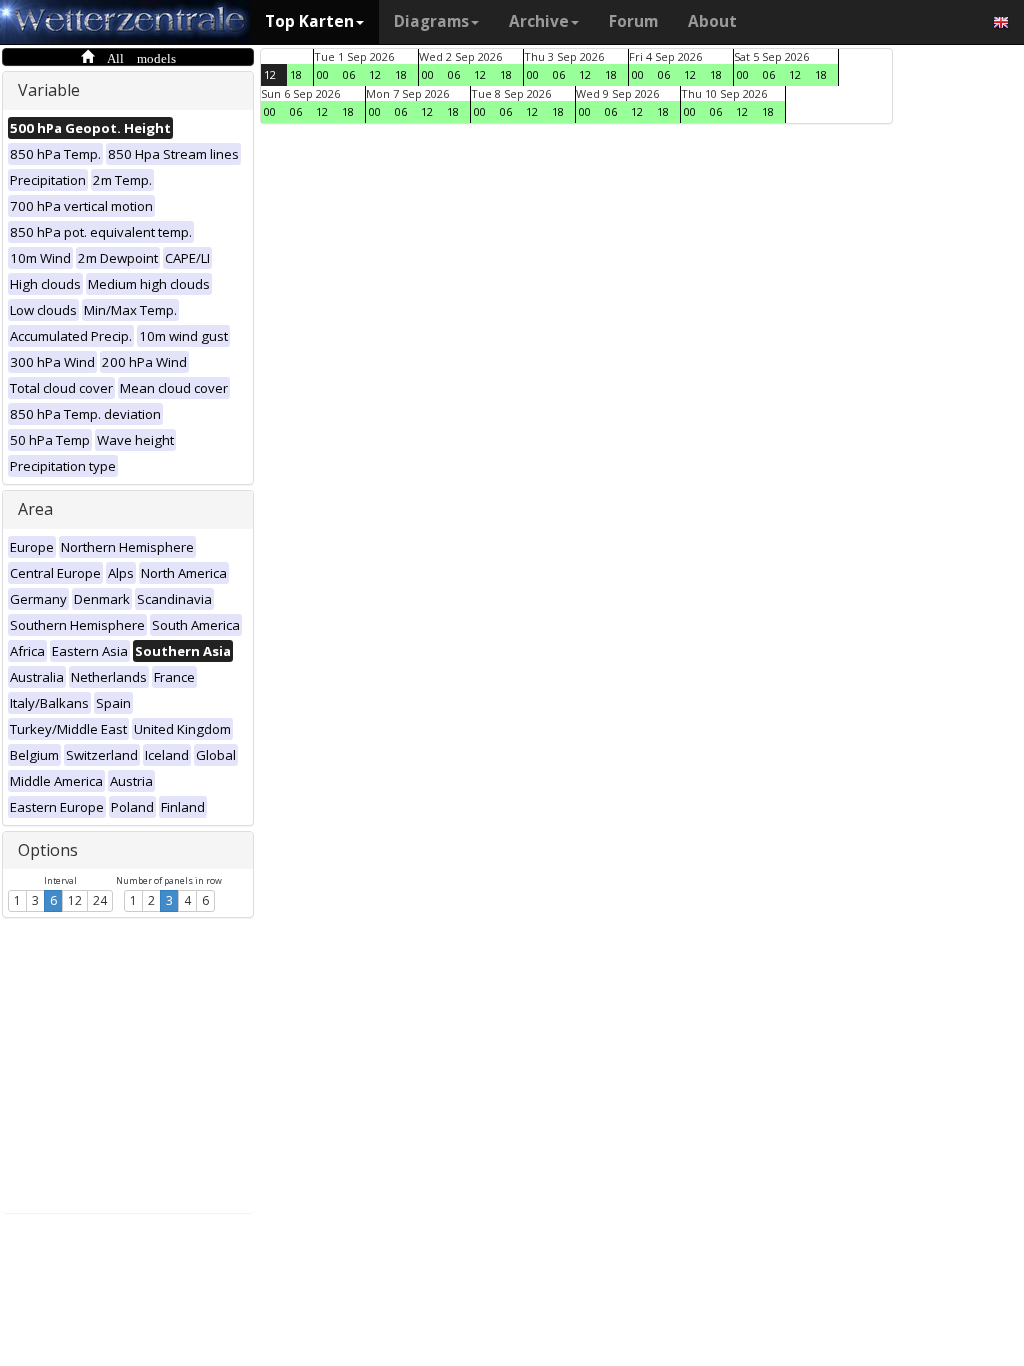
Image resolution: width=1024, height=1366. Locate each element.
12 (75, 900)
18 (296, 74)
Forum (633, 21)
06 (349, 74)
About (712, 21)
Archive (539, 21)
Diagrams (431, 21)
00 (323, 74)
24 (100, 900)
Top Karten (309, 21)
